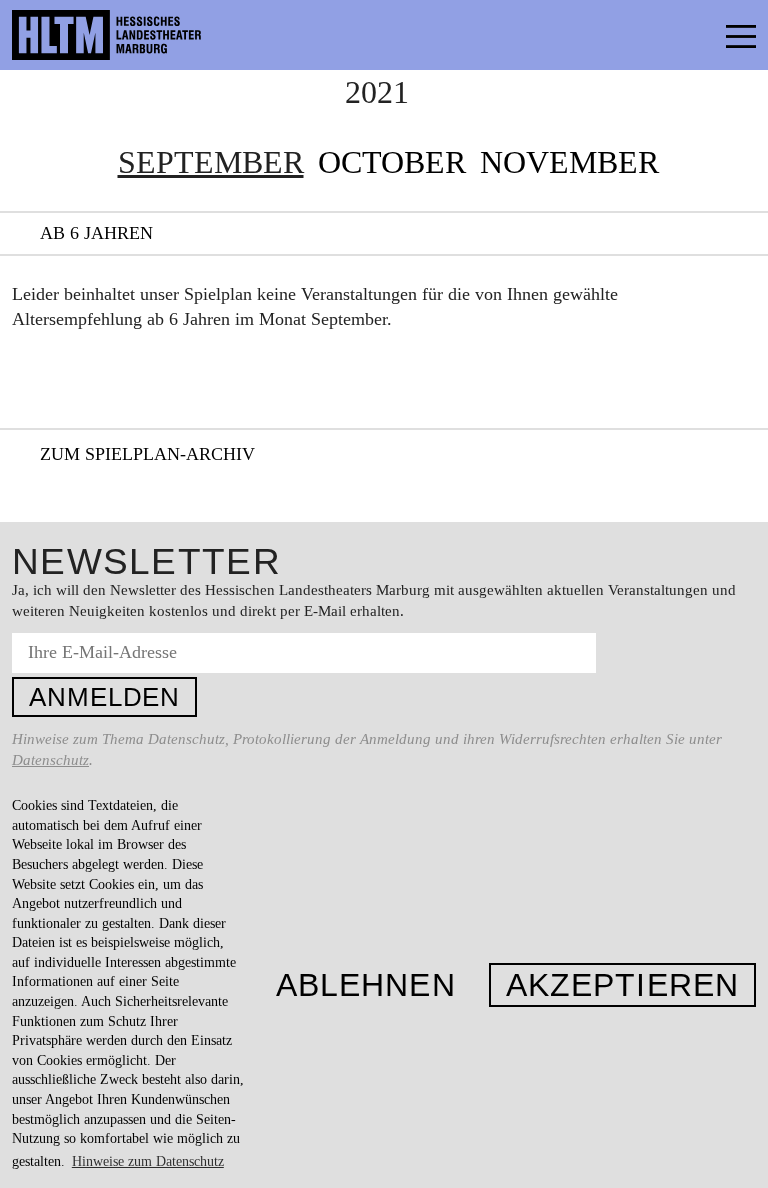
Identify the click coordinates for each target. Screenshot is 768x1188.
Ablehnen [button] (366, 985)
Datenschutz (50, 760)
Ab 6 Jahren (96, 233)
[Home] (149, 35)
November (569, 162)
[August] (42, 163)
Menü (696, 35)
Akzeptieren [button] (622, 985)
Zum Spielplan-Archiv (147, 454)
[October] (726, 163)
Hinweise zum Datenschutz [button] (148, 1161)
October (392, 162)
